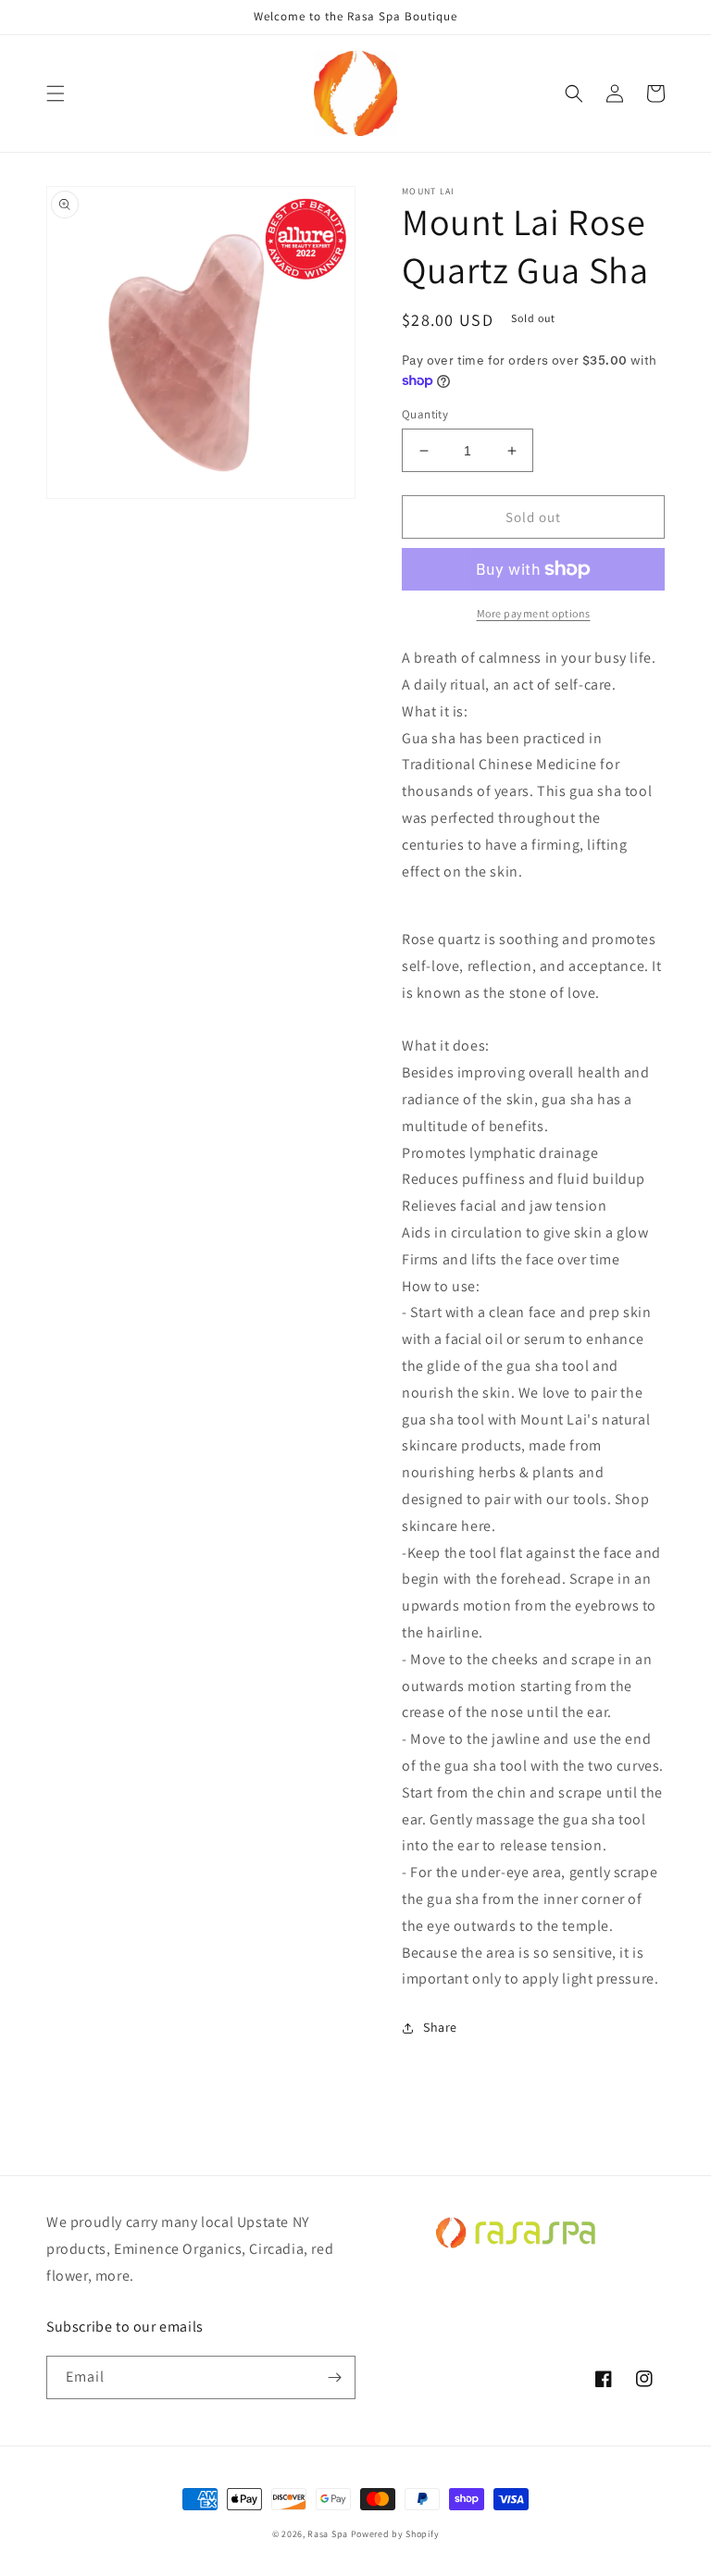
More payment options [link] (534, 613)
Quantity (425, 414)
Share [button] (440, 2027)
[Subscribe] (334, 2377)
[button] (56, 93)
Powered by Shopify (395, 2534)
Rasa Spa (328, 2534)
